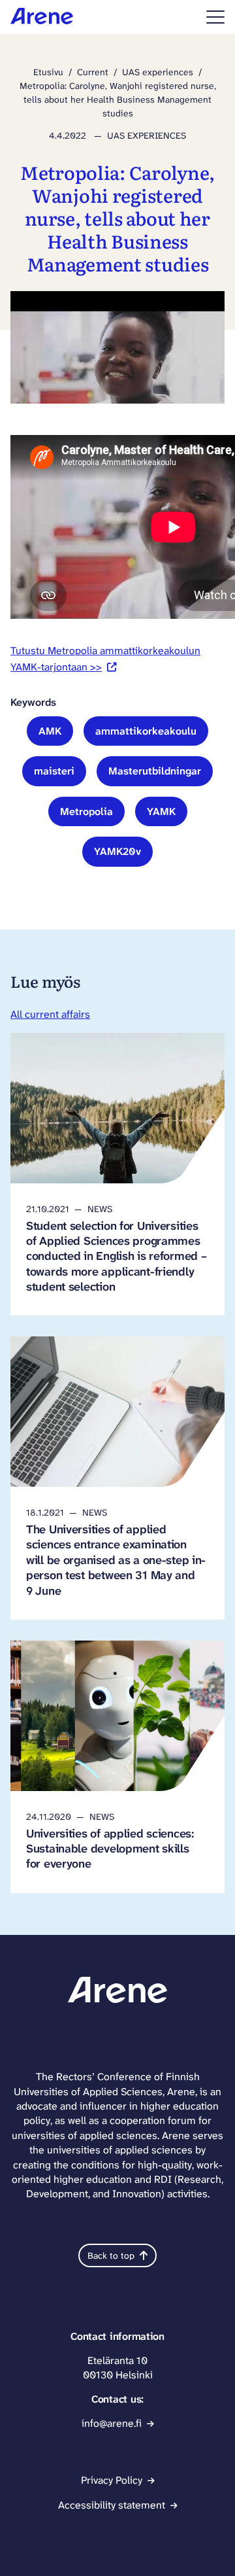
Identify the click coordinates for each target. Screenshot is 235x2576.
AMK (50, 731)
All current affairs (50, 1014)
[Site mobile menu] (215, 17)
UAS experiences (158, 72)
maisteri (54, 771)
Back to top (111, 2255)
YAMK (161, 811)
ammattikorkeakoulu (146, 731)
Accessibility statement (112, 2505)
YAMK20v (117, 851)
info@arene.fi (112, 2423)
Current (93, 72)
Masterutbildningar (155, 771)
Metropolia (86, 811)
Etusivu (48, 72)
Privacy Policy (112, 2480)
